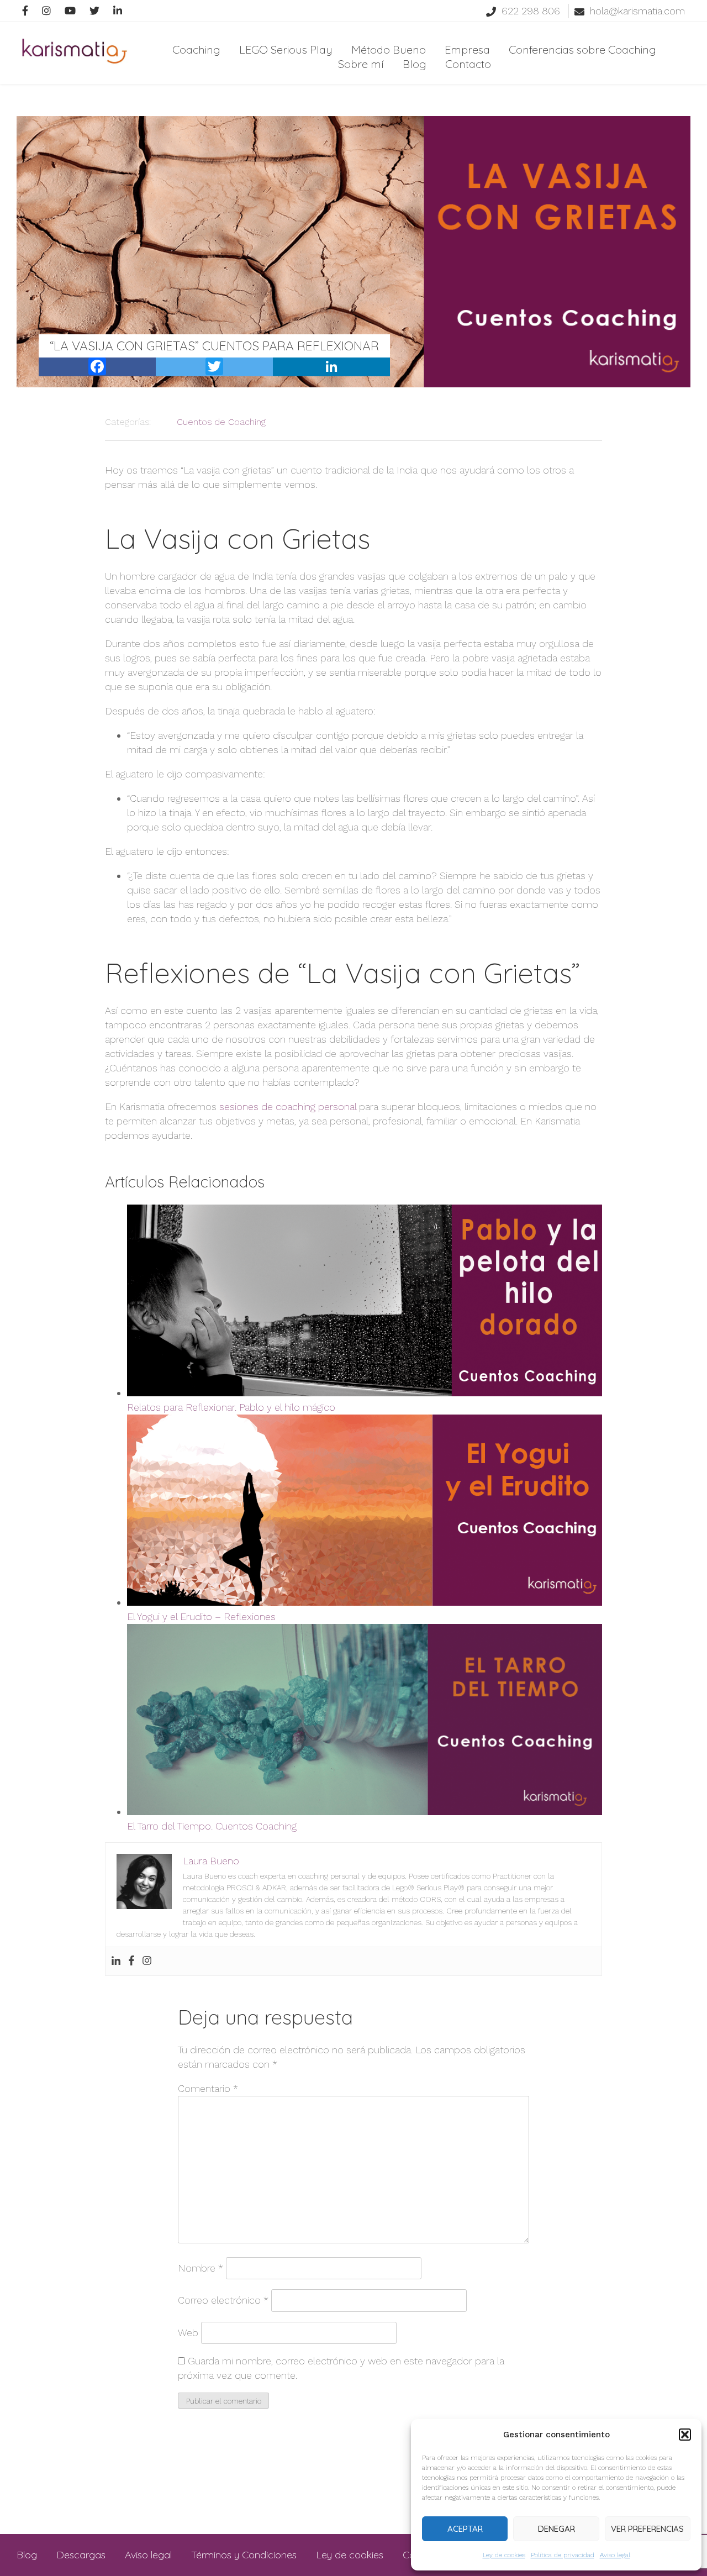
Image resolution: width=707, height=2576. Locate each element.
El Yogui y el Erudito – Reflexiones (201, 1616)
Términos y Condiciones (244, 2555)
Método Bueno (389, 49)
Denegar (556, 2529)
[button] (685, 2435)
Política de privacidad (563, 2555)
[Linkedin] (116, 1961)
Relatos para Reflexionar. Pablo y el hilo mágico (231, 1407)
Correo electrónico (223, 2300)
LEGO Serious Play (286, 49)
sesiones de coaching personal (288, 1106)
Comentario (208, 2088)
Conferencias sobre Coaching (582, 49)
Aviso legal (615, 2555)
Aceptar (465, 2529)
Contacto (468, 64)
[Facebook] (131, 1961)
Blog (415, 64)
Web (188, 2333)
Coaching (196, 49)
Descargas (81, 2555)
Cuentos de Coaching (221, 422)
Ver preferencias (647, 2529)
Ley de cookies (504, 2555)
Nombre (201, 2268)
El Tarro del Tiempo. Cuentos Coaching (212, 1826)
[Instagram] (147, 1961)
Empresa (467, 49)
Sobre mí (361, 64)
